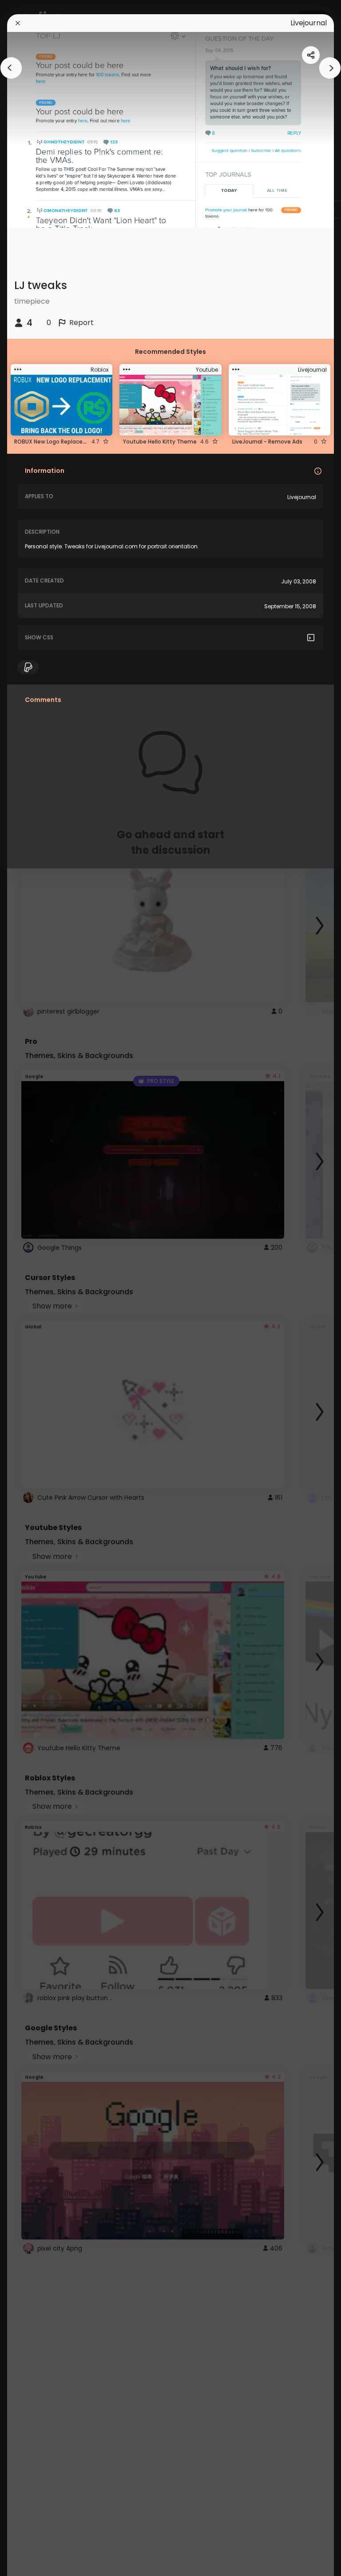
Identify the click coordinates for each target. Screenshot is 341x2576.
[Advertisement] (36, 1288)
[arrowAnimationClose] (11, 68)
